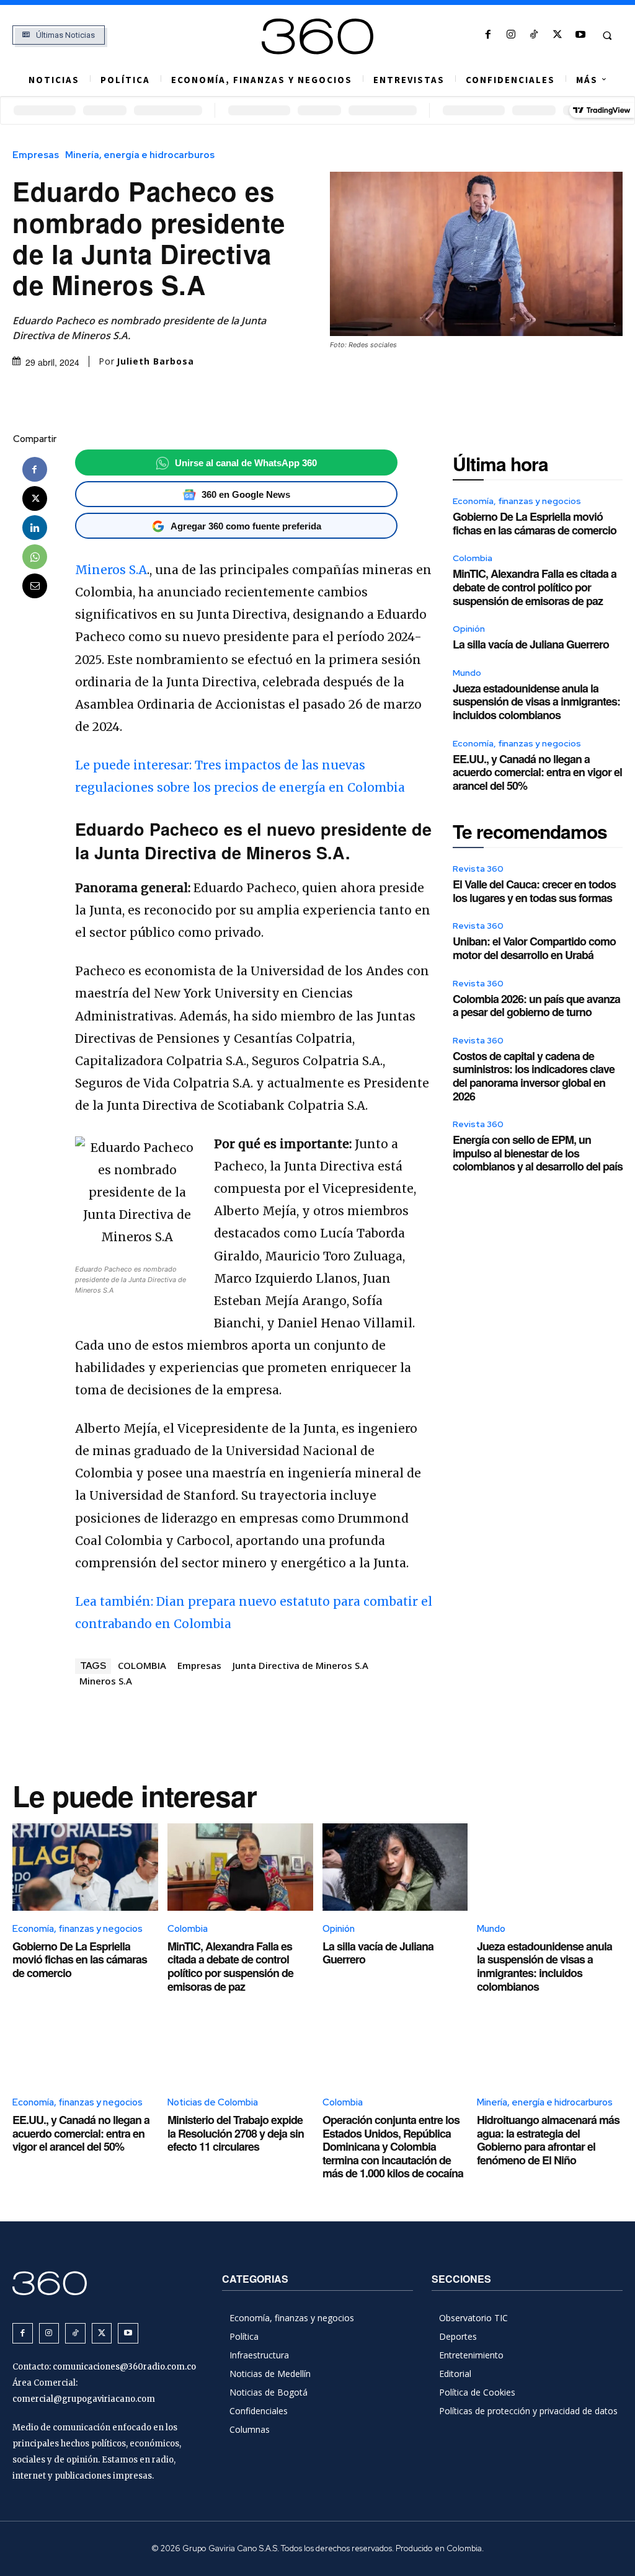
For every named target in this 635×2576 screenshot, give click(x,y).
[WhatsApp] (35, 557)
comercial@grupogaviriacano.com (84, 2399)
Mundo (467, 673)
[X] (557, 35)
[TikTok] (534, 35)
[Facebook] (488, 35)
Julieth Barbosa (155, 361)
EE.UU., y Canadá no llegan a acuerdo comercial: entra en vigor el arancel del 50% (537, 772)
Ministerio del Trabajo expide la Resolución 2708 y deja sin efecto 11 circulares (236, 2133)
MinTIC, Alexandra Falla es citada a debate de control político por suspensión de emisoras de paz (535, 587)
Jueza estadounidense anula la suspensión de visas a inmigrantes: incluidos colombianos (536, 702)
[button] (607, 35)
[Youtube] (580, 35)
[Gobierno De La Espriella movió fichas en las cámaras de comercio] (85, 1867)
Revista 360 (478, 869)
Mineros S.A (111, 570)
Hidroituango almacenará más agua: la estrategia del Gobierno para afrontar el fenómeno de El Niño (548, 2140)
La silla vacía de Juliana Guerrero (531, 644)
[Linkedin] (35, 528)
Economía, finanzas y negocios (517, 501)
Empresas (36, 155)
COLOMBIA (142, 1665)
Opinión (469, 629)
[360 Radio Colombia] (318, 37)
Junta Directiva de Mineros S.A (300, 1665)
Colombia (473, 558)
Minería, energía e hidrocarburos (140, 155)
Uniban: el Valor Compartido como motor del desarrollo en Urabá (534, 948)
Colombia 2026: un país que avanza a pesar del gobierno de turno (536, 1006)
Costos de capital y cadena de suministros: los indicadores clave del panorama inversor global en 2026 (534, 1076)
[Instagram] (511, 35)
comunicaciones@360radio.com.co (124, 2367)
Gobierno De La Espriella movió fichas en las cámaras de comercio (535, 523)
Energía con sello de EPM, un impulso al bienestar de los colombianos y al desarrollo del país (538, 1153)
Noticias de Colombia (213, 2102)
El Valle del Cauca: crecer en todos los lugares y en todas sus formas (534, 891)
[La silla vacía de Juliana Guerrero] (395, 1867)
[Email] (35, 586)
